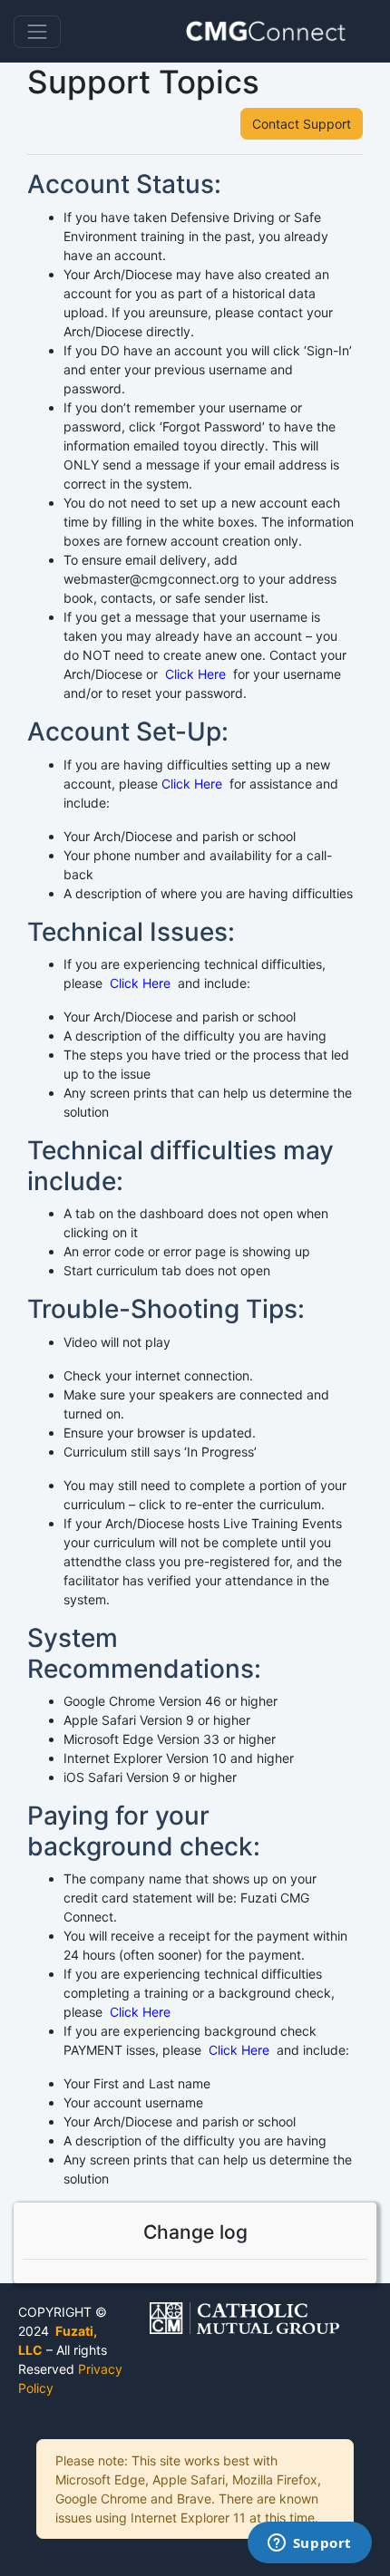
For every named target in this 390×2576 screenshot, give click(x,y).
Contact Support (302, 124)
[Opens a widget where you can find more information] (309, 2544)
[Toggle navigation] (37, 32)
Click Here (194, 674)
